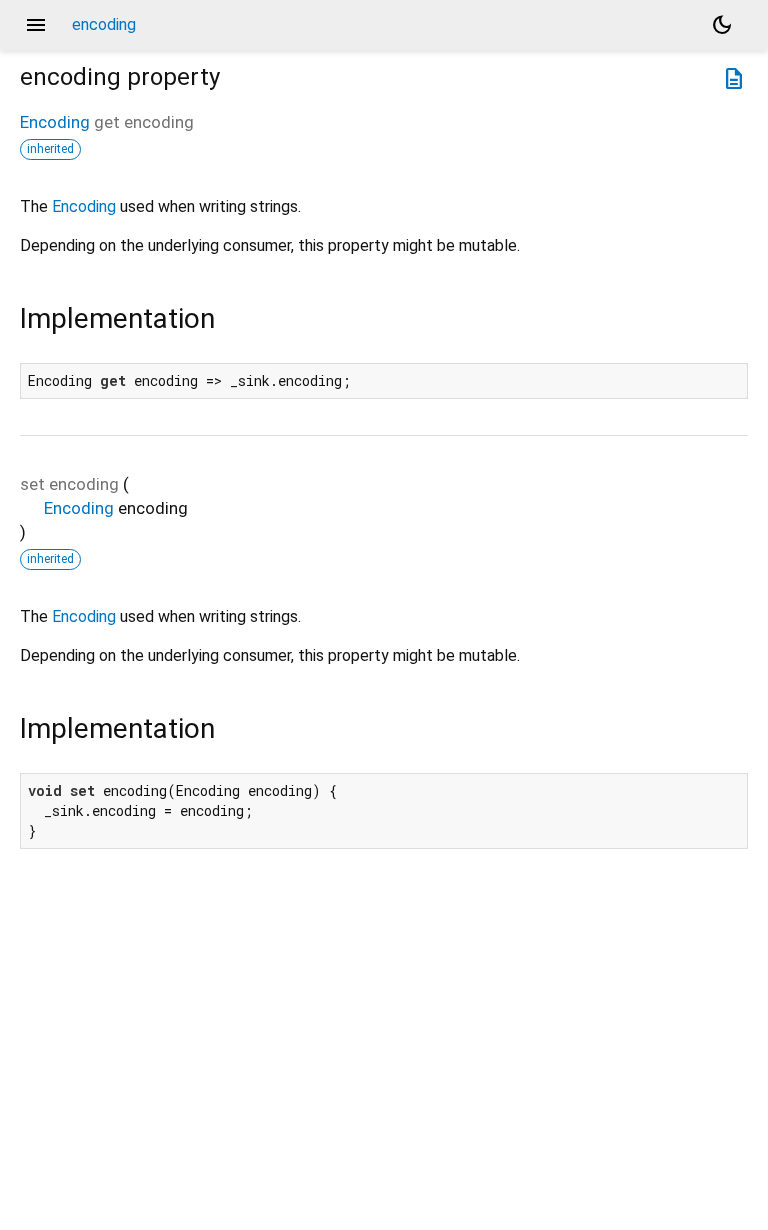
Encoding (55, 122)
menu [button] (36, 25)
